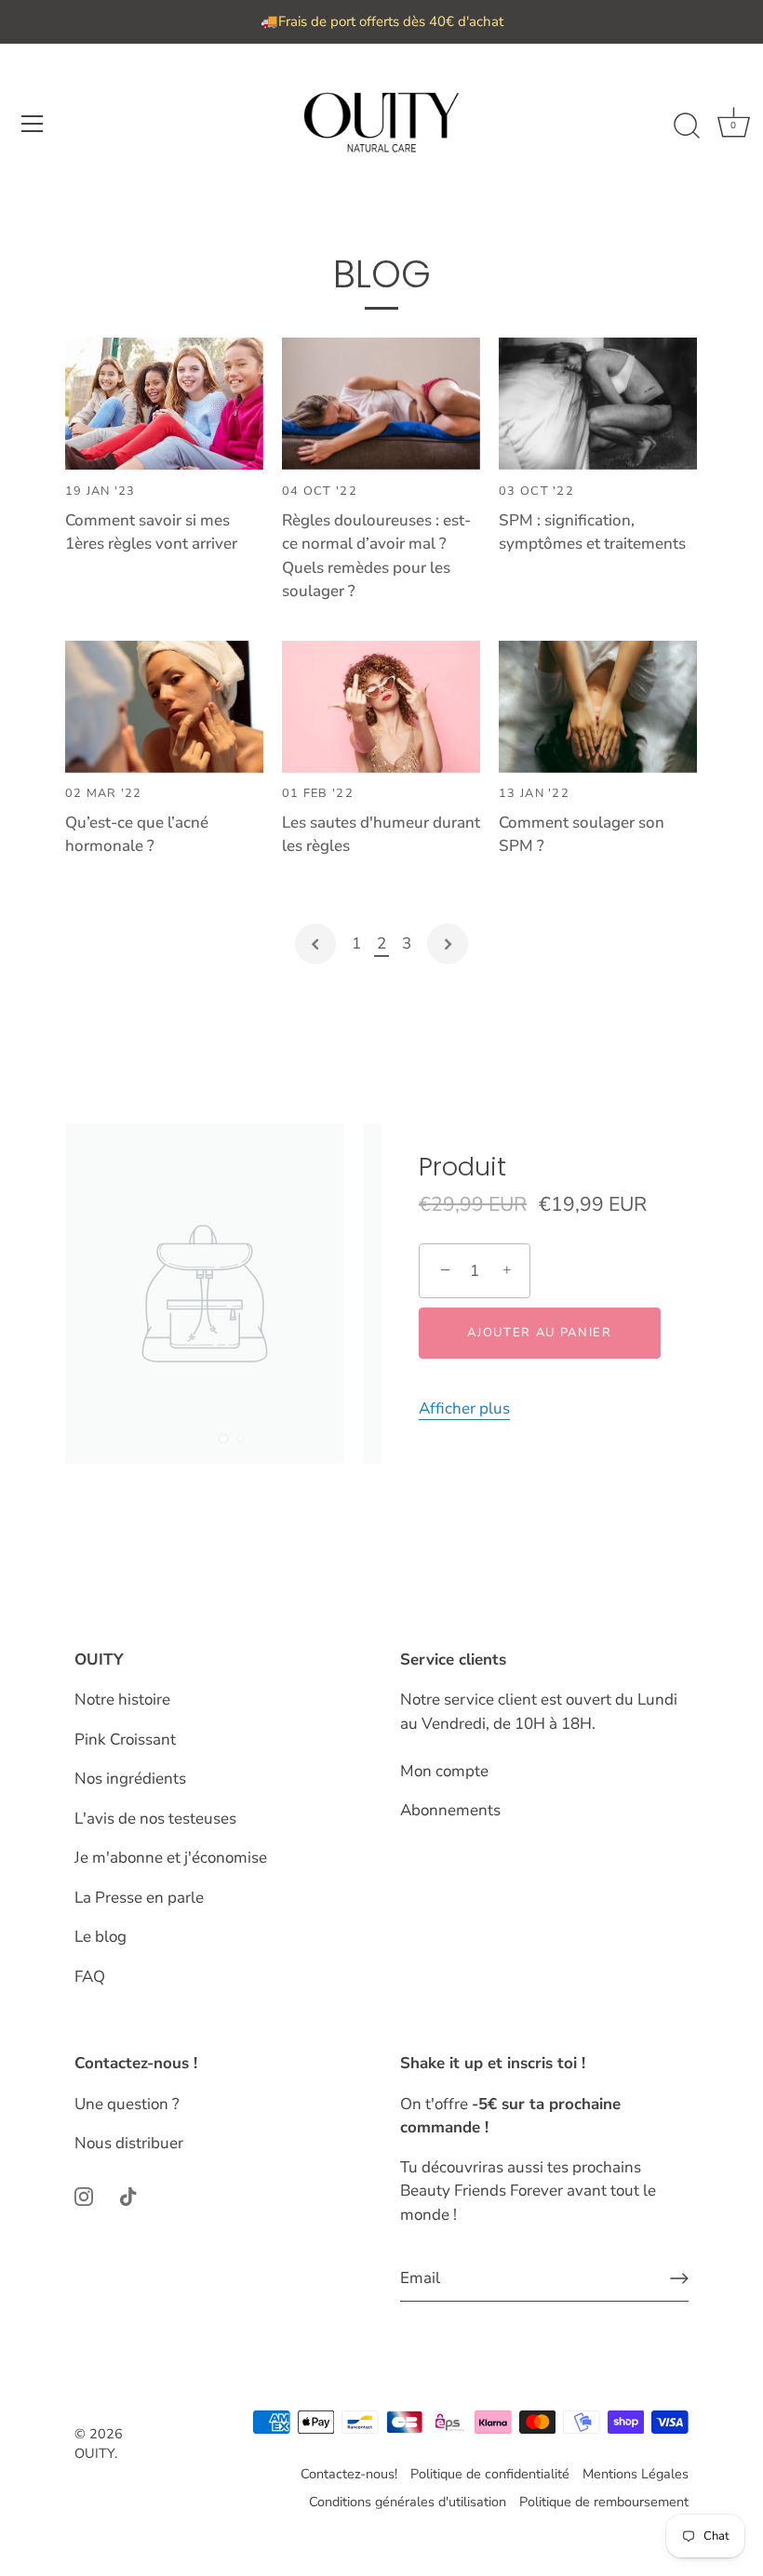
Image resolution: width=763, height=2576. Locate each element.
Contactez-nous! (349, 2474)
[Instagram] (84, 2195)
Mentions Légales (636, 2474)
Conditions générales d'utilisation (408, 2502)
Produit (462, 1168)
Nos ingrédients (130, 1779)
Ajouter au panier (540, 1333)
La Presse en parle (139, 1898)
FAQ (90, 1977)
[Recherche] (687, 126)
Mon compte (444, 1771)
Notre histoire (122, 1700)
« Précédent (315, 944)
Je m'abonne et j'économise (171, 1858)
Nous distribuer (129, 2143)
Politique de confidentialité (490, 2474)
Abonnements (450, 1810)
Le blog (100, 1937)
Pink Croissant (125, 1739)
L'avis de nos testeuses (155, 1819)
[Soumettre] (679, 2278)
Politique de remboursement (604, 2502)
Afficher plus (464, 1408)
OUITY (94, 2453)
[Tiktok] (128, 2195)
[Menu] (33, 124)
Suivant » (448, 944)
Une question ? (127, 2104)
